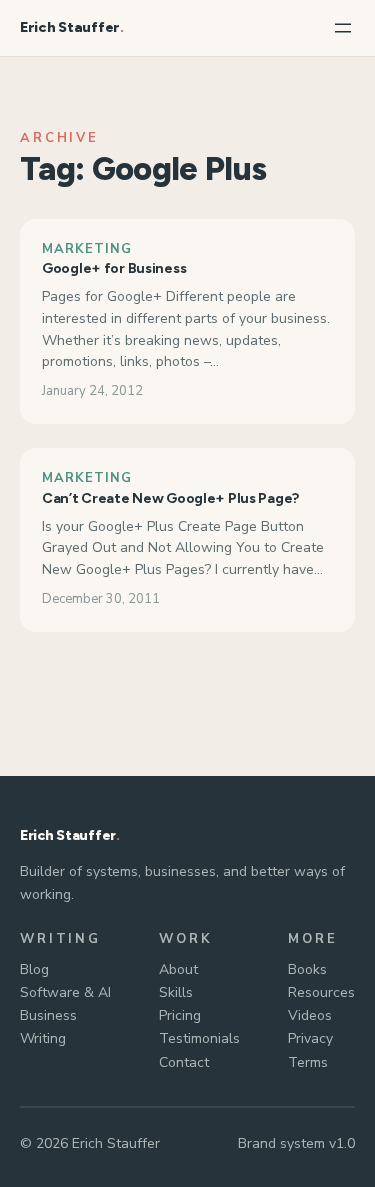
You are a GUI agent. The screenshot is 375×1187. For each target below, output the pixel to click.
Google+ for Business (114, 268)
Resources (321, 992)
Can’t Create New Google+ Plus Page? (170, 498)
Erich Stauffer (70, 27)
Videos (310, 1015)
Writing (43, 1038)
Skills (176, 992)
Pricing (180, 1015)
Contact (184, 1062)
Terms (308, 1062)
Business (48, 1015)
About (178, 969)
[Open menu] (343, 28)
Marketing (87, 249)
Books (307, 969)
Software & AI (65, 992)
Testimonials (199, 1038)
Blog (34, 969)
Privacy (310, 1038)
